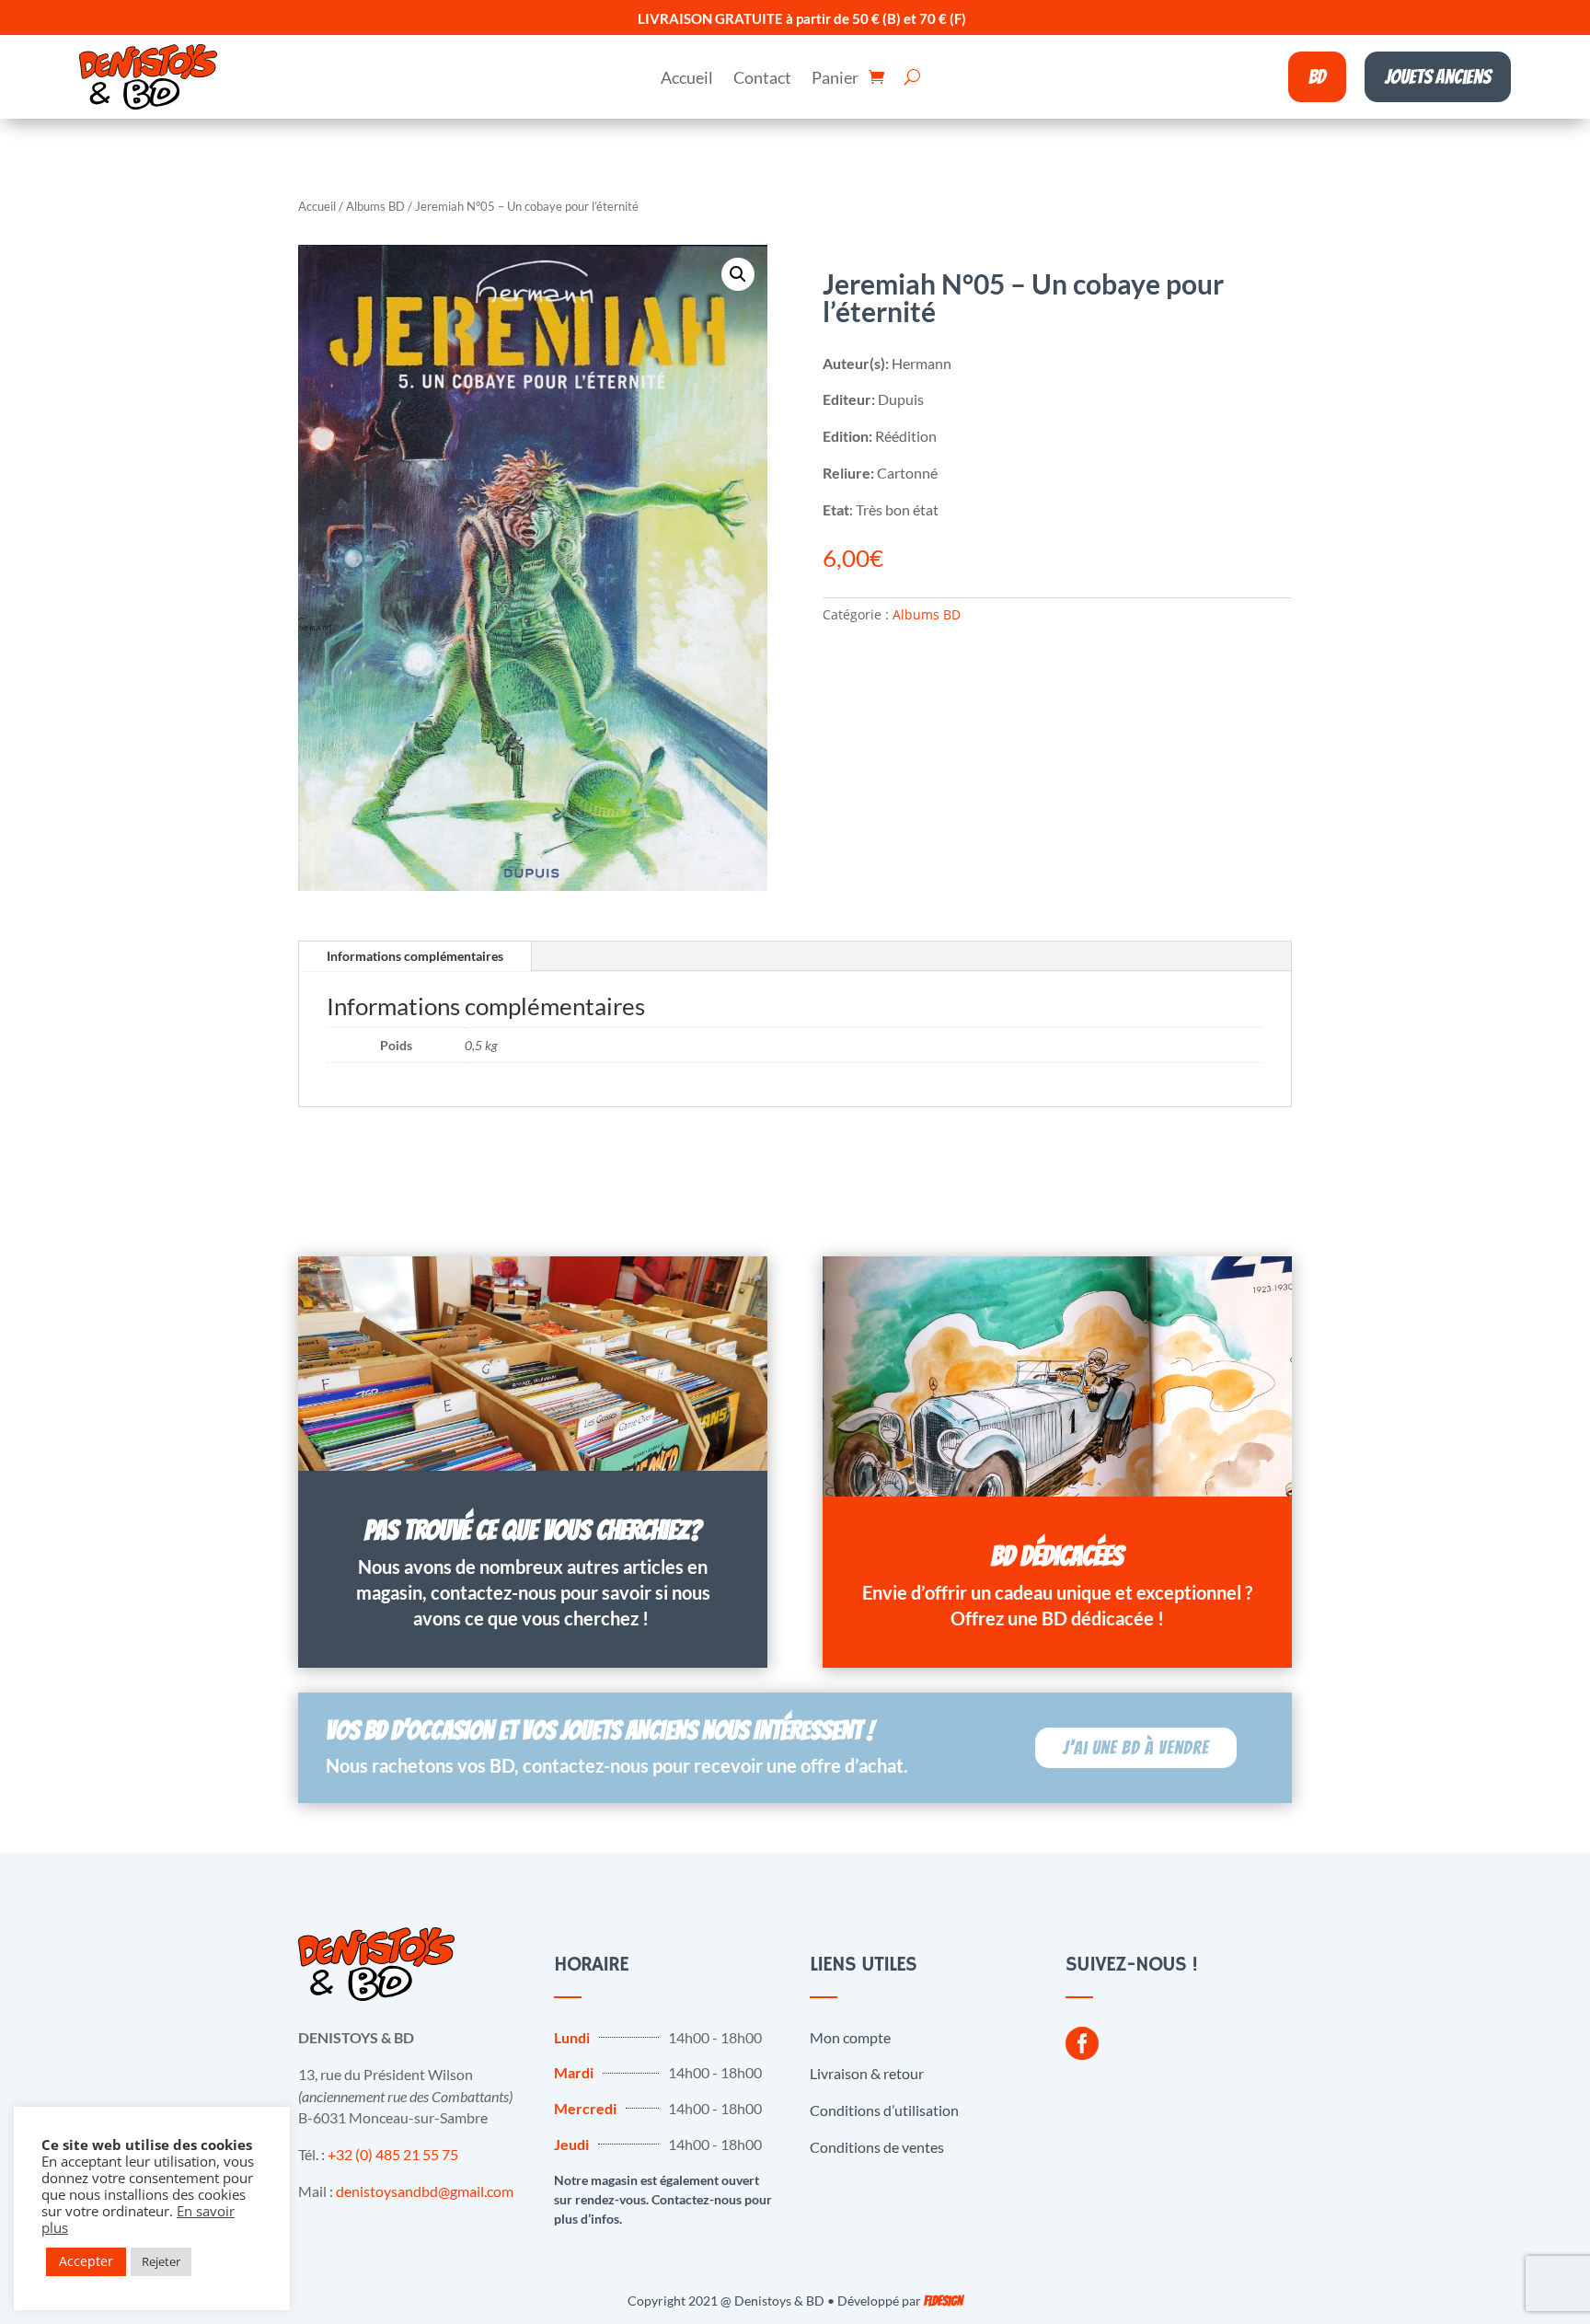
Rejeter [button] (161, 2261)
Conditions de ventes (877, 2147)
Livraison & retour (867, 2073)
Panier (835, 79)
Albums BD (375, 206)
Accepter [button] (86, 2261)
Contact (762, 79)
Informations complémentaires (415, 956)
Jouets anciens (1438, 77)
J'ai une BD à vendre (1136, 1748)
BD (1317, 77)
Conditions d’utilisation (884, 2110)
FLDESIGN (943, 2301)
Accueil (687, 79)
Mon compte (850, 2037)
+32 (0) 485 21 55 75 (393, 2154)
